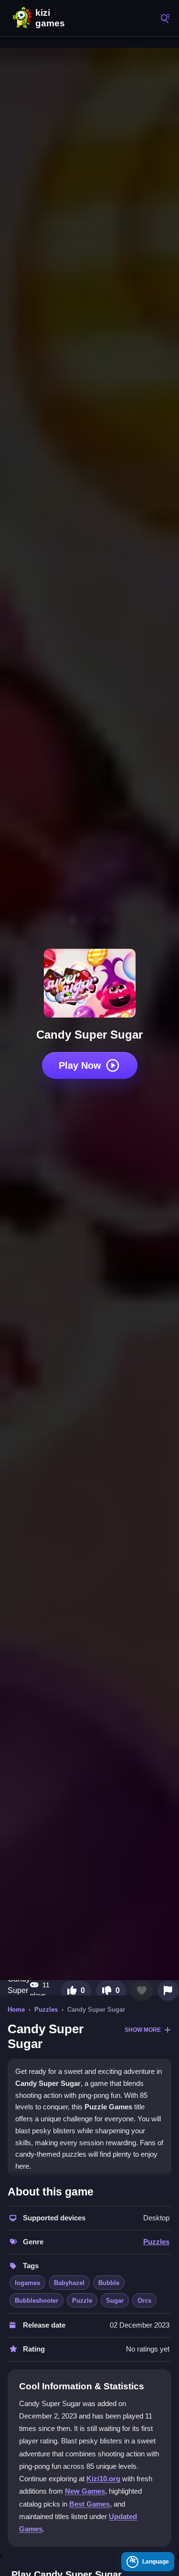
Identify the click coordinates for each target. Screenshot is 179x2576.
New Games (85, 2491)
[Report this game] (168, 1991)
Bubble (109, 2283)
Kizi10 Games (53, 18)
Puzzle (82, 2301)
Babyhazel (69, 2283)
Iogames (27, 2283)
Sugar (115, 2301)
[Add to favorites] (142, 1991)
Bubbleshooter (37, 2301)
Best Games (89, 2504)
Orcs (144, 2301)
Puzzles (46, 2010)
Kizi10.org (103, 2479)
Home (16, 2010)
